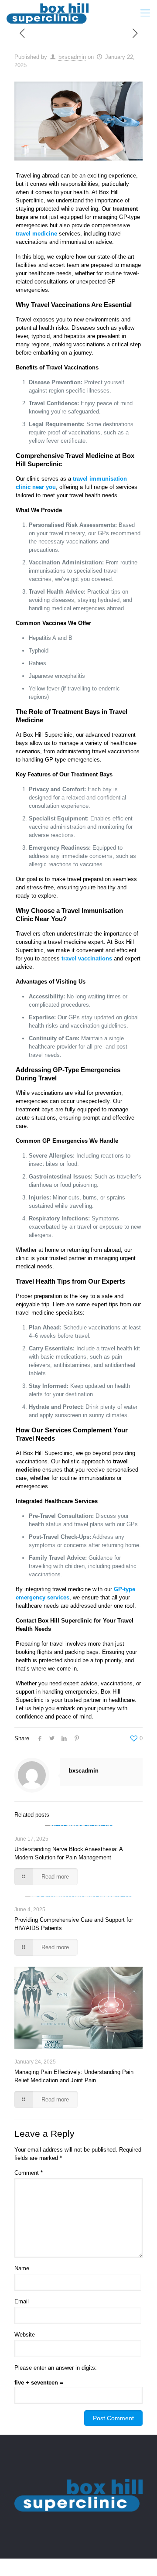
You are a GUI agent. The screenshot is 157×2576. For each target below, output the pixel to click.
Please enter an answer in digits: (56, 2368)
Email (22, 2301)
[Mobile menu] (145, 13)
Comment (29, 2173)
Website (25, 2335)
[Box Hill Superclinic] (48, 13)
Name (22, 2268)
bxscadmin (72, 57)
